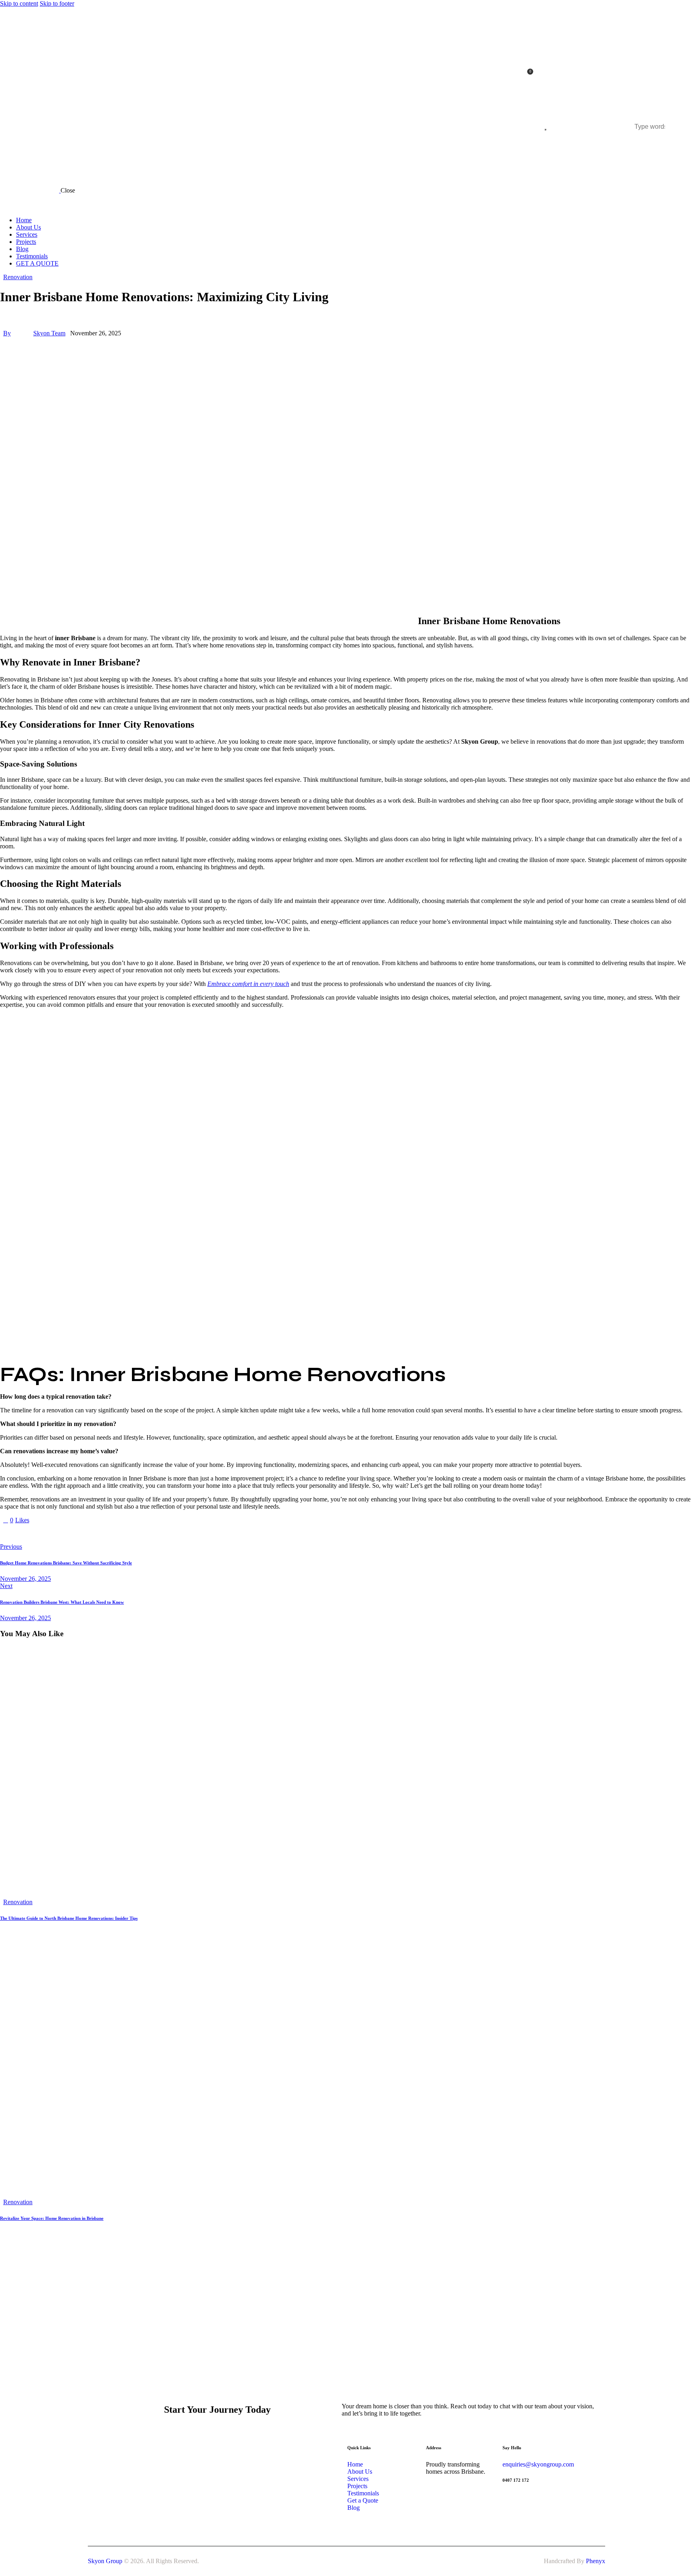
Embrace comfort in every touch (248, 984)
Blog (354, 2508)
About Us (361, 2472)
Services (358, 2479)
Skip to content (19, 3)
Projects (357, 2486)
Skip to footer (57, 3)
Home (355, 2464)
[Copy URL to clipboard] (77, 1533)
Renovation (18, 277)
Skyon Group (105, 2561)
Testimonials (363, 2493)
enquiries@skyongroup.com (538, 2464)
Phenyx (596, 2561)
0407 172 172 (516, 2480)
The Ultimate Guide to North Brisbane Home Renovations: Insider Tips (69, 1918)
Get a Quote (363, 2500)
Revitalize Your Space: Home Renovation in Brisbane (52, 2218)
